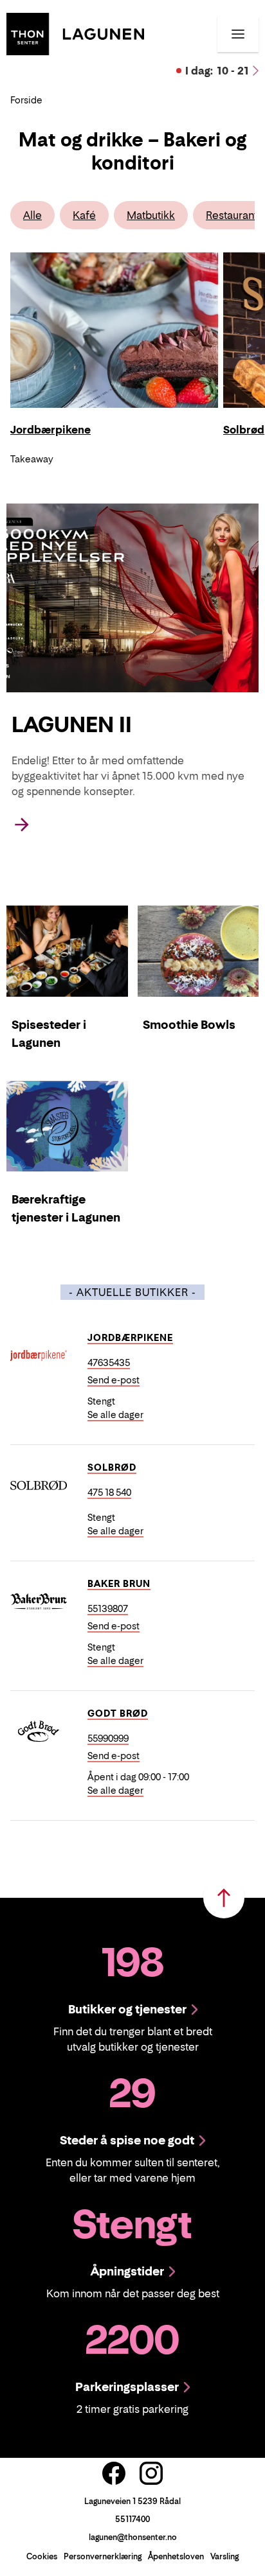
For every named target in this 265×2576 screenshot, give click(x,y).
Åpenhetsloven (176, 2556)
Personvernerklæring (103, 2556)
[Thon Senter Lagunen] (75, 33)
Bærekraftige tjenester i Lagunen (66, 1208)
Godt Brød (118, 1713)
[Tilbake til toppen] (224, 1898)
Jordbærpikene (130, 1337)
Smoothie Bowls (189, 1025)
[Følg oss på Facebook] (114, 2473)
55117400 (132, 2519)
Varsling (224, 2556)
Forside (26, 100)
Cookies (42, 2556)
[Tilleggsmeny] (238, 34)
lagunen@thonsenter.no (133, 2537)
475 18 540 (109, 1492)
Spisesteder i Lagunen (49, 1034)
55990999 (108, 1738)
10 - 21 (217, 71)
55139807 (108, 1608)
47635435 (109, 1362)
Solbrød (112, 1467)
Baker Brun (119, 1583)
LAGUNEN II (72, 724)
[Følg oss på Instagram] (151, 2473)
